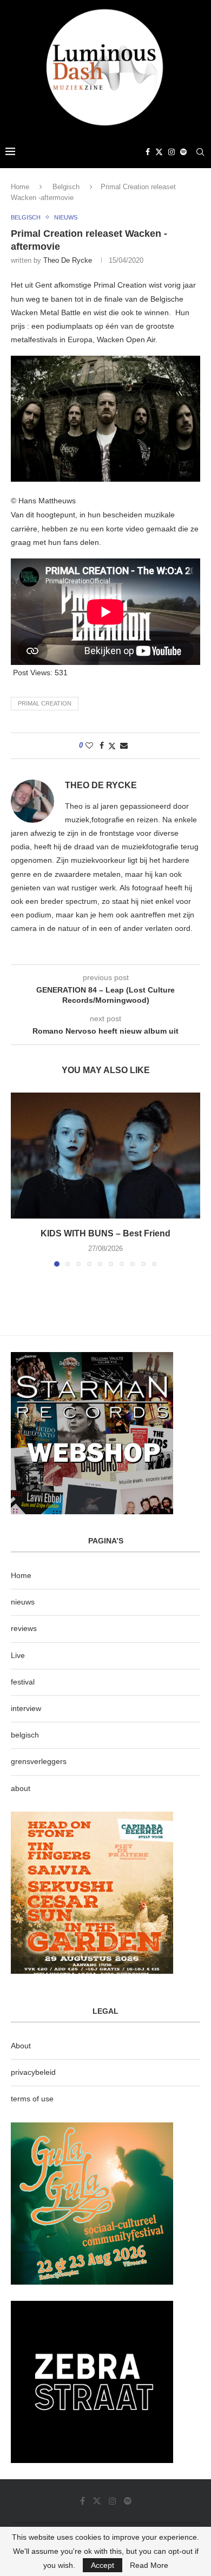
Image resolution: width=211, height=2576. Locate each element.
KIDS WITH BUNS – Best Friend (105, 1233)
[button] (20, 1179)
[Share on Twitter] (112, 746)
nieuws (23, 1602)
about (21, 1788)
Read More (149, 2565)
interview (26, 1708)
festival (23, 1682)
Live (18, 1655)
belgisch (25, 1735)
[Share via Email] (124, 745)
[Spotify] (183, 152)
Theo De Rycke (68, 260)
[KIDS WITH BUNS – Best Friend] (105, 1156)
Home (20, 187)
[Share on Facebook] (102, 745)
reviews (24, 1628)
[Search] (200, 152)
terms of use (32, 2099)
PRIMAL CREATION (45, 703)
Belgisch (66, 187)
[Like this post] (89, 745)
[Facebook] (148, 152)
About (21, 2046)
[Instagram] (172, 152)
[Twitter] (159, 152)
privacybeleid (33, 2072)
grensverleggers (39, 1761)
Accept (103, 2565)
